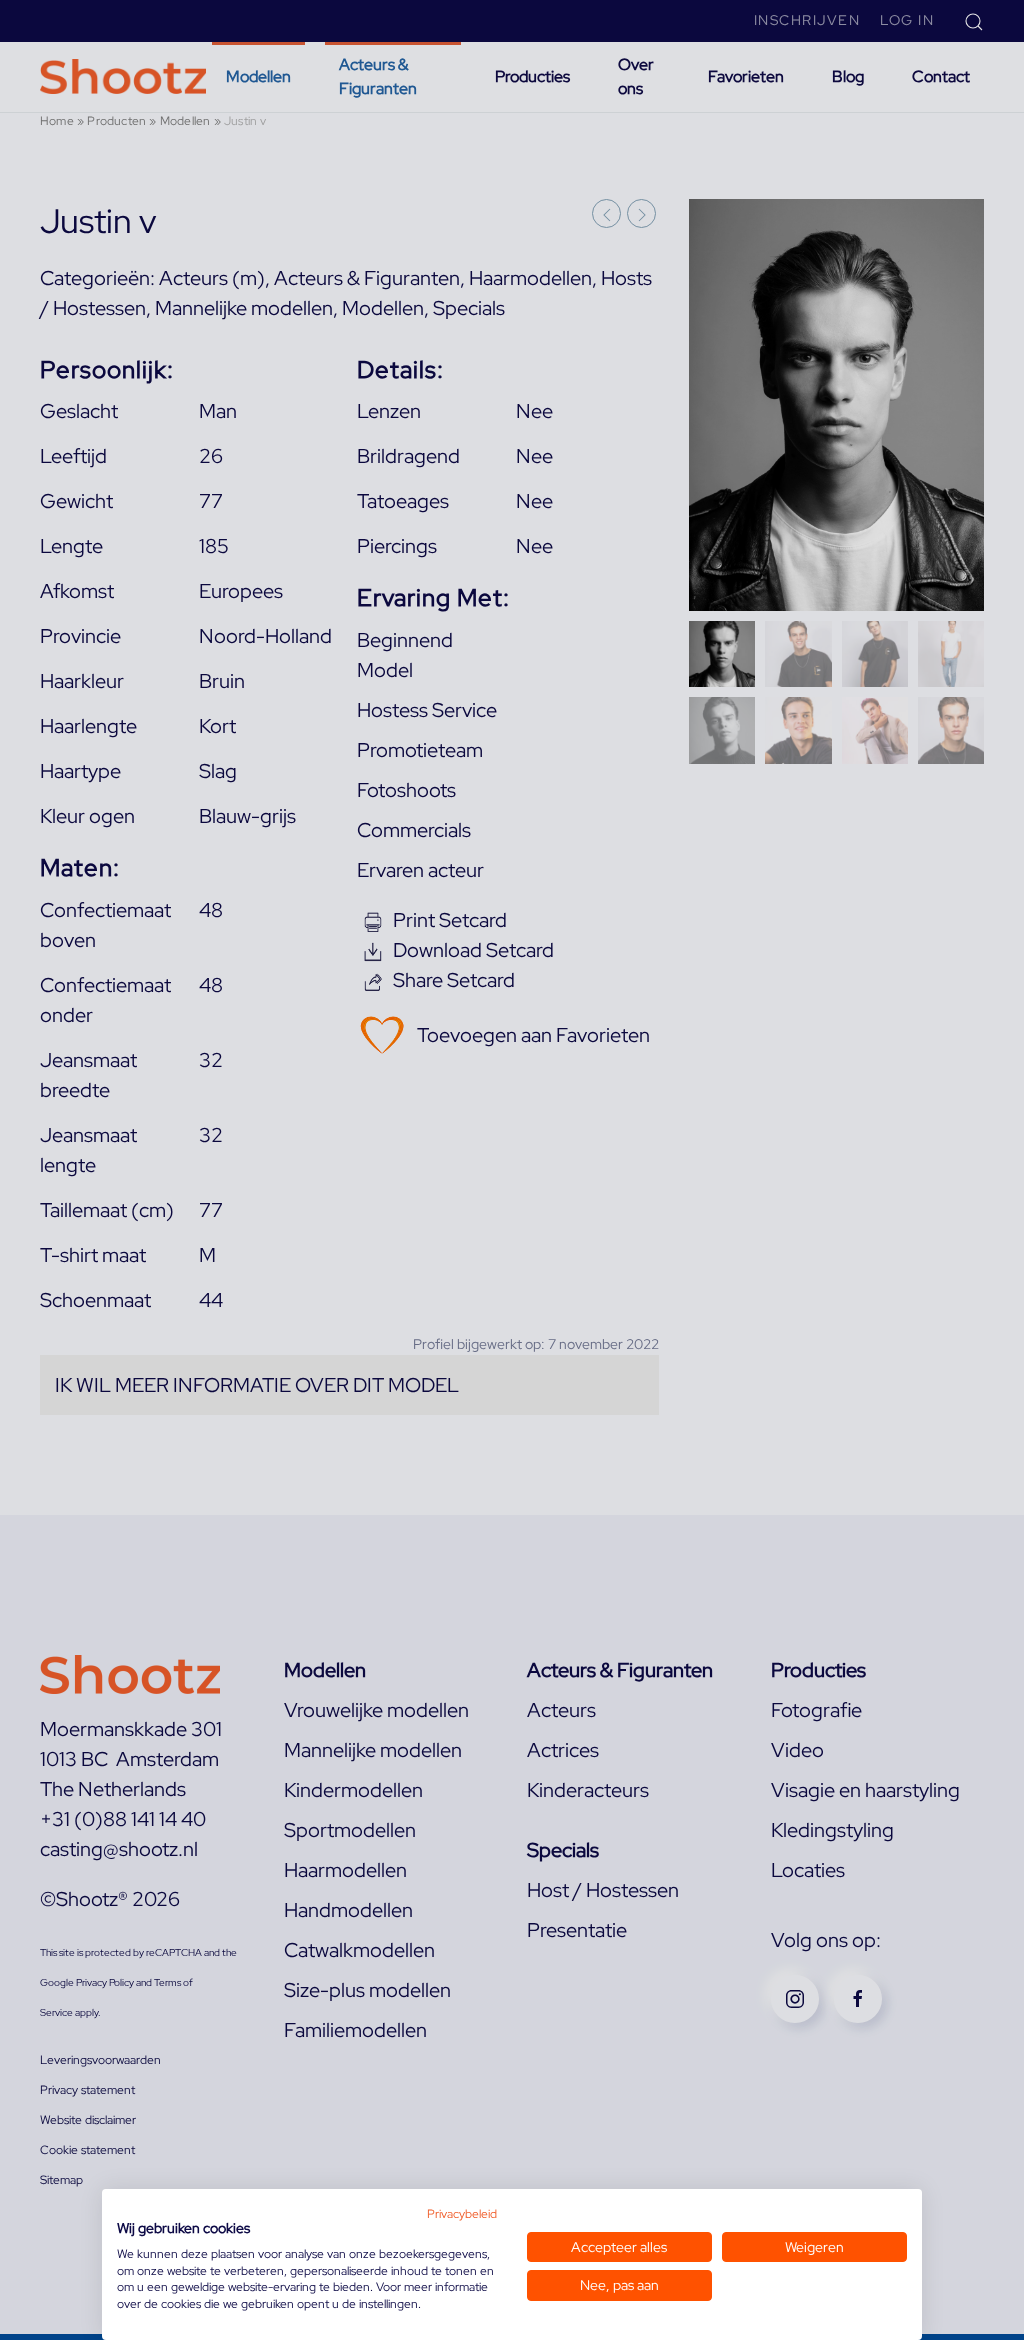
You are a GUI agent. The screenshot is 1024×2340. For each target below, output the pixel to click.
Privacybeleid (462, 2214)
